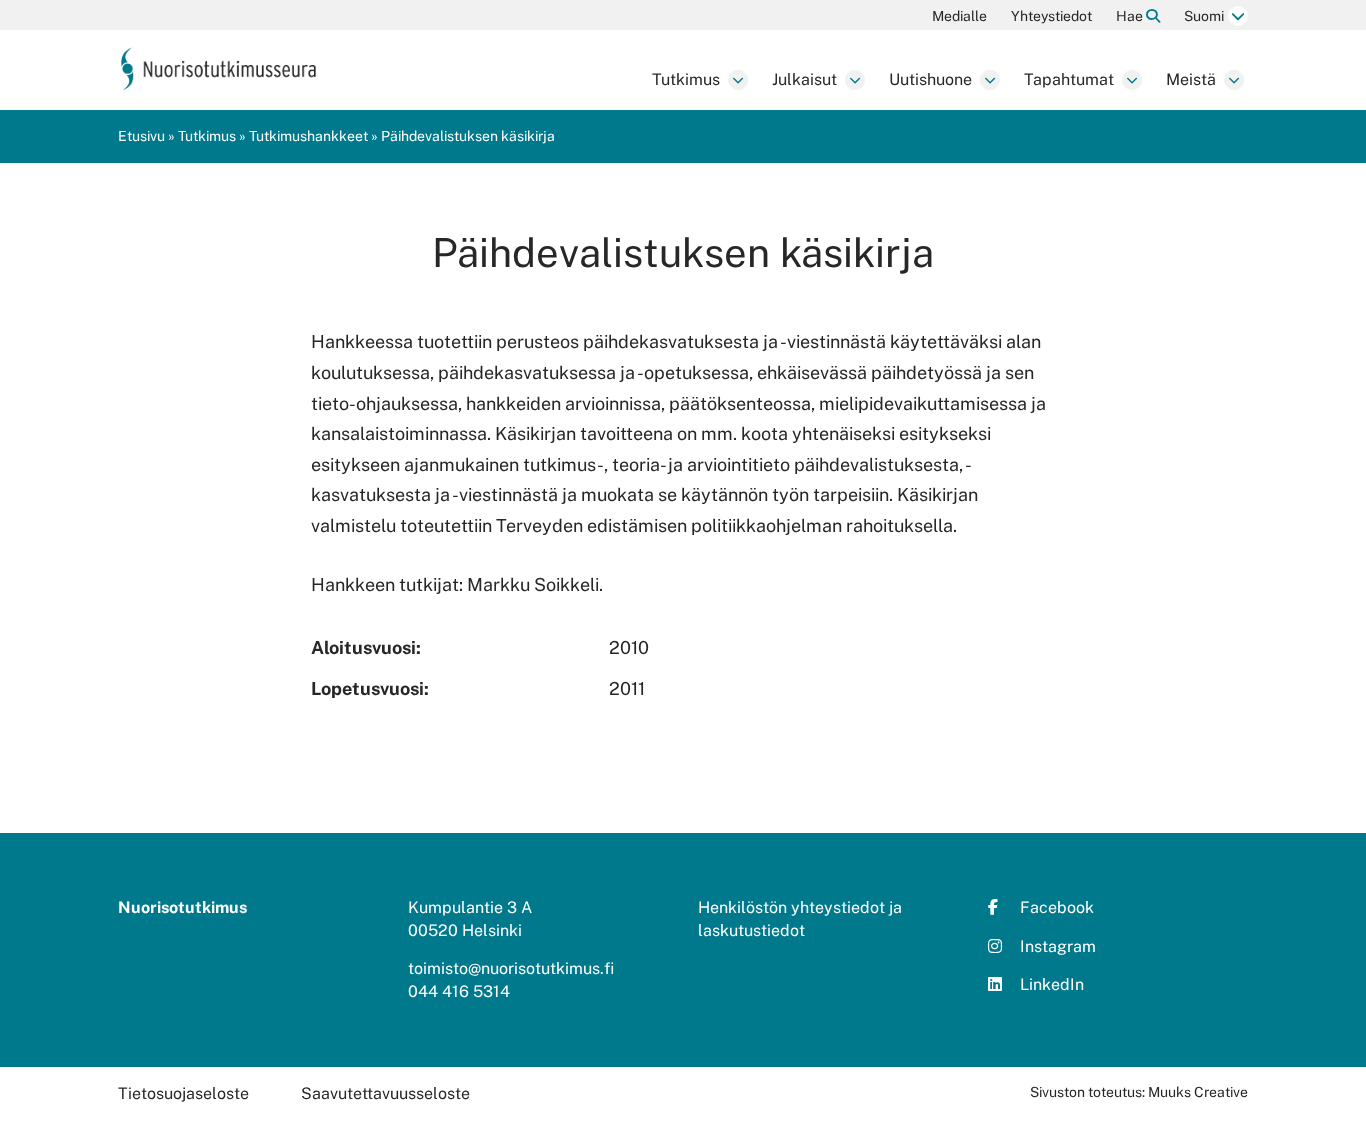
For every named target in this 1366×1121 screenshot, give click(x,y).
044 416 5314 (459, 991)
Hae (1131, 16)
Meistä (1191, 79)
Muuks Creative (1198, 1092)
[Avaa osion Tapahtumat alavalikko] (1132, 80)
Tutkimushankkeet (308, 136)
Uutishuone (930, 79)
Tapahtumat (1069, 79)
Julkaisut (804, 79)
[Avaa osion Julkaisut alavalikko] (855, 80)
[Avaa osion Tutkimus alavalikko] (738, 80)
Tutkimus (686, 79)
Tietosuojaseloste (183, 1093)
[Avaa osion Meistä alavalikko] (1234, 80)
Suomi (1204, 16)
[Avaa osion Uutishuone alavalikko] (990, 80)
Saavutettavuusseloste (385, 1093)
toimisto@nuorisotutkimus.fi (511, 968)
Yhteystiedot (1051, 16)
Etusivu (141, 136)
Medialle (959, 16)
